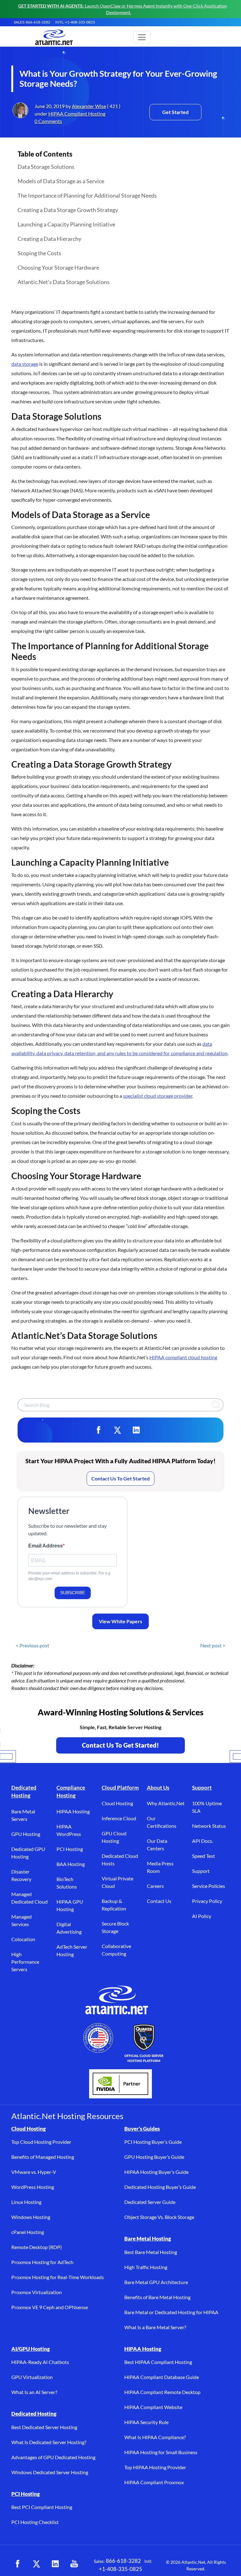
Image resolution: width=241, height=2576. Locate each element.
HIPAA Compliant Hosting (77, 114)
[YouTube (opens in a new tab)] (74, 2564)
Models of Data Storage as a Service (61, 181)
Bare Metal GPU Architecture (156, 2282)
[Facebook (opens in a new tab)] (18, 2564)
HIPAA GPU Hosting (70, 1905)
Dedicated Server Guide (150, 2202)
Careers (155, 1886)
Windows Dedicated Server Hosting (50, 2472)
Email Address (46, 1546)
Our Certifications (162, 1822)
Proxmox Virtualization (37, 2292)
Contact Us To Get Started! (120, 1745)
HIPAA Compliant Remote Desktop (162, 2392)
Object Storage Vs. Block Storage (159, 2217)
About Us (158, 1788)
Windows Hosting (31, 2217)
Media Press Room (160, 1867)
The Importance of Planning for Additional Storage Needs (87, 195)
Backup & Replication (114, 1905)
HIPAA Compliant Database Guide (162, 2377)
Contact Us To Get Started (120, 1478)
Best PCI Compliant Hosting (42, 2507)
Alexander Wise (89, 106)
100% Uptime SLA (207, 1807)
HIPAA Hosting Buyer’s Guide (156, 2172)
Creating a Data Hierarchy (49, 239)
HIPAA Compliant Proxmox (154, 2482)
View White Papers (120, 1621)
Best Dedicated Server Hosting (44, 2427)
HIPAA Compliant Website (153, 2407)
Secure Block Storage (115, 1927)
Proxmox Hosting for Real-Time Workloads (58, 2277)
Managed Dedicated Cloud (29, 1898)
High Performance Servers (25, 1962)
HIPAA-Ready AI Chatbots (40, 2362)
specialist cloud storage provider (158, 1096)
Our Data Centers (157, 1845)
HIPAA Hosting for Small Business (161, 2452)
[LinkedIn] (136, 1430)
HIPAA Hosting (73, 1811)
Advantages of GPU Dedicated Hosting (53, 2457)
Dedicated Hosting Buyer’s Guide (160, 2187)
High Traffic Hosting (146, 2267)
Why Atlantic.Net (166, 1803)
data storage (25, 364)
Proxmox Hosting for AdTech (42, 2262)
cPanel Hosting (28, 2232)
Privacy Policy (207, 1901)
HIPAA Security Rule (146, 2422)
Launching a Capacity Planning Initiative (66, 224)
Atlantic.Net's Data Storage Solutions (64, 282)
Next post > (213, 1645)
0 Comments (48, 121)
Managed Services (21, 1920)
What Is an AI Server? (34, 2392)
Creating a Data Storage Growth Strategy (68, 210)
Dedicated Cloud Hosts (120, 1860)
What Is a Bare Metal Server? (155, 2327)
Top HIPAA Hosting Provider (155, 2467)
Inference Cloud (119, 1818)
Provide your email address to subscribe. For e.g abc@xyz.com (69, 1576)
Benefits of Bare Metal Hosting (157, 2297)
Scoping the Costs (39, 253)
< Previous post (32, 1645)
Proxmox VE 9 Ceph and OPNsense (50, 2307)
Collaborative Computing (116, 1950)
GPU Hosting (26, 1834)
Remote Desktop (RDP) (37, 2247)
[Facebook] (99, 1430)
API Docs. (203, 1841)
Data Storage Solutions (46, 167)
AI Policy (202, 1916)
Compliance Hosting (71, 1792)
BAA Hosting (71, 1864)
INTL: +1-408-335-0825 (75, 22)
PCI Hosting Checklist (35, 2522)
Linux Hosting (26, 2202)
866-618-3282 (123, 2561)
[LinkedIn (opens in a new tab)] (55, 2564)
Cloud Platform (120, 1788)
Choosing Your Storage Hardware (58, 267)
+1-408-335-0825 (120, 2569)
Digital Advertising (69, 1928)
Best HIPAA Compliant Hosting (158, 2362)
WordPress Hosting (33, 2187)
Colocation (23, 1939)
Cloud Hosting (117, 1803)
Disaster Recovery (21, 1875)
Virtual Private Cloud (118, 1882)
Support (202, 1788)
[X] (117, 1430)
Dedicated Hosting (24, 1792)
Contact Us (159, 1901)
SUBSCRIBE (73, 1593)
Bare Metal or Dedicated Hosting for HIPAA (171, 2312)
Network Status (209, 1826)
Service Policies (209, 1886)
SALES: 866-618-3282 (32, 22)
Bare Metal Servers (23, 1815)
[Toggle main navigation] (142, 37)
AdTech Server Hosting (72, 1950)
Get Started (175, 112)
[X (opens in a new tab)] (36, 2564)
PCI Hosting (70, 1849)
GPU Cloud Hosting (114, 1837)
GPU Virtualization (32, 2377)
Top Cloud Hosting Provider (41, 2142)
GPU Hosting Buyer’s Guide (154, 2157)
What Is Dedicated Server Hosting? (49, 2442)
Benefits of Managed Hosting (43, 2157)
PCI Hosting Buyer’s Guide (153, 2142)
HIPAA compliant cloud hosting (183, 1357)
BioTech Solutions (67, 1883)
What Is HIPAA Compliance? (155, 2437)
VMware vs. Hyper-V (34, 2172)
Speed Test (204, 1856)
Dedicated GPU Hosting (28, 1853)
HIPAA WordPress (69, 1830)
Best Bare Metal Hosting (151, 2252)
